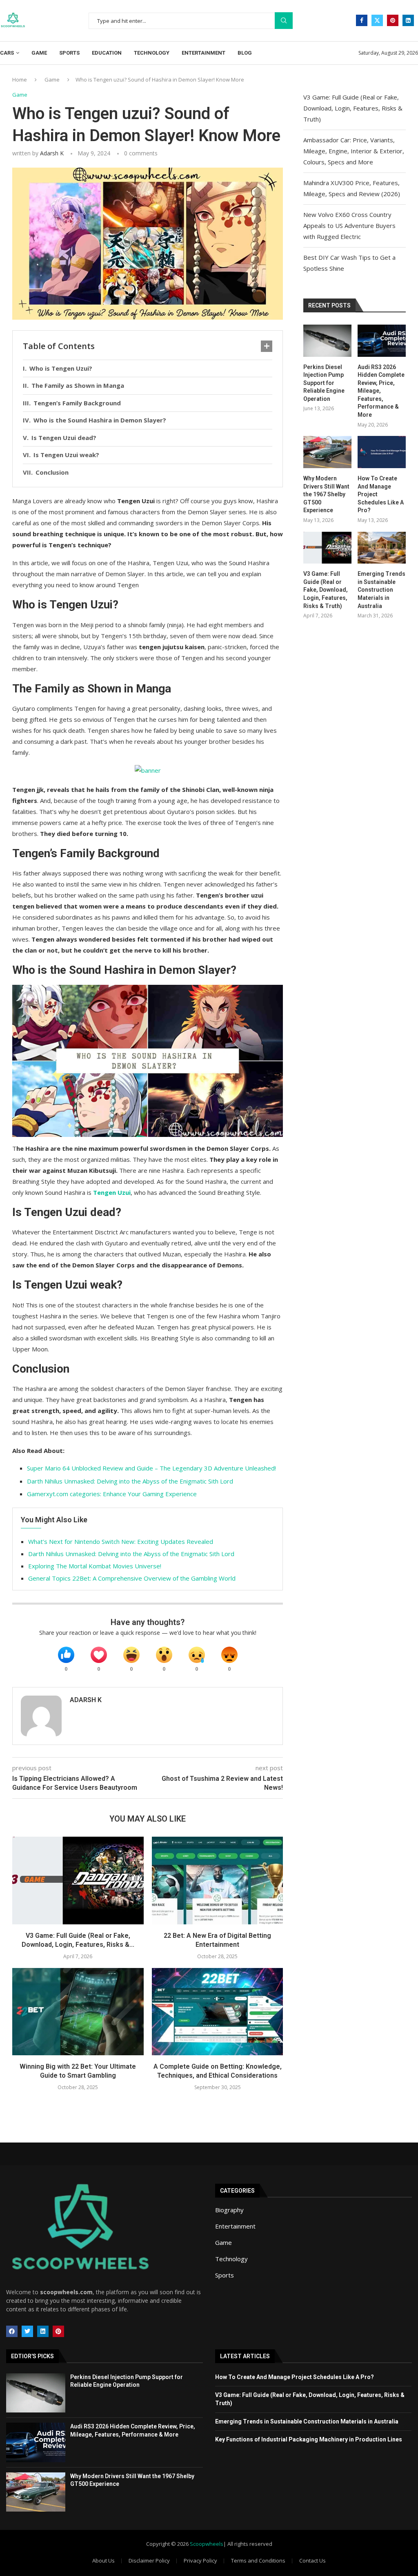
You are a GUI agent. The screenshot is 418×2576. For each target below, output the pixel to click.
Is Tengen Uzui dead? (64, 438)
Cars (7, 53)
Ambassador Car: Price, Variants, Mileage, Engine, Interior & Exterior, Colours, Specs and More (354, 151)
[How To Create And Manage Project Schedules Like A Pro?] (382, 452)
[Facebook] (362, 20)
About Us (103, 2561)
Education (107, 53)
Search (284, 21)
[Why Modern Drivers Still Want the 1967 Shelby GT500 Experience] (327, 452)
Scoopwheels (207, 2544)
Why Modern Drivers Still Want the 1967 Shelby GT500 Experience (326, 494)
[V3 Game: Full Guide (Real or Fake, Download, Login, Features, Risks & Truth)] (78, 1880)
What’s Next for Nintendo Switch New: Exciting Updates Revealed (121, 1541)
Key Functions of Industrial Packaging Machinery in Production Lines (309, 2439)
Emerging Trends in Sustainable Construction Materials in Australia (381, 590)
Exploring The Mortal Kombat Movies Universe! (95, 1566)
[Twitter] (377, 20)
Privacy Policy (200, 2561)
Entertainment (203, 53)
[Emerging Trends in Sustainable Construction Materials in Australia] (382, 548)
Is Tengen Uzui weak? (66, 455)
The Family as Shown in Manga (78, 385)
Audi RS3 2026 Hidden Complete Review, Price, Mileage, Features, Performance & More (381, 391)
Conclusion (52, 472)
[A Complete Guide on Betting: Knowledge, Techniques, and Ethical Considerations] (218, 2012)
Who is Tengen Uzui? (61, 368)
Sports (69, 53)
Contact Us (312, 2561)
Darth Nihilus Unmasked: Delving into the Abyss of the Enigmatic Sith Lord (130, 1481)
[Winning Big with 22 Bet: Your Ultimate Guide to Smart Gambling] (78, 2012)
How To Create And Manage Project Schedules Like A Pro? (381, 494)
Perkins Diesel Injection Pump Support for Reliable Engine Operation (324, 383)
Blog (245, 53)
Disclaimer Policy (149, 2561)
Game (39, 53)
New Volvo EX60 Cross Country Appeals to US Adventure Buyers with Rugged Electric (349, 226)
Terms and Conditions (258, 2561)
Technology (152, 53)
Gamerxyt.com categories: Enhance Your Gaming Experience (112, 1494)
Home (20, 80)
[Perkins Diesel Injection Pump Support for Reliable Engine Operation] (327, 341)
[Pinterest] (393, 20)
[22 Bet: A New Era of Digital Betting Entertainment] (218, 1880)
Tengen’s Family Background (77, 403)
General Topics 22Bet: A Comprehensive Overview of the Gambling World (132, 1578)
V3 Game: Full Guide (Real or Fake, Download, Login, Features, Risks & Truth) (353, 108)
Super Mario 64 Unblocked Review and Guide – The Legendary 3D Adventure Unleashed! (151, 1468)
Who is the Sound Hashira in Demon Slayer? (100, 420)
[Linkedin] (408, 20)
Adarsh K (52, 153)
